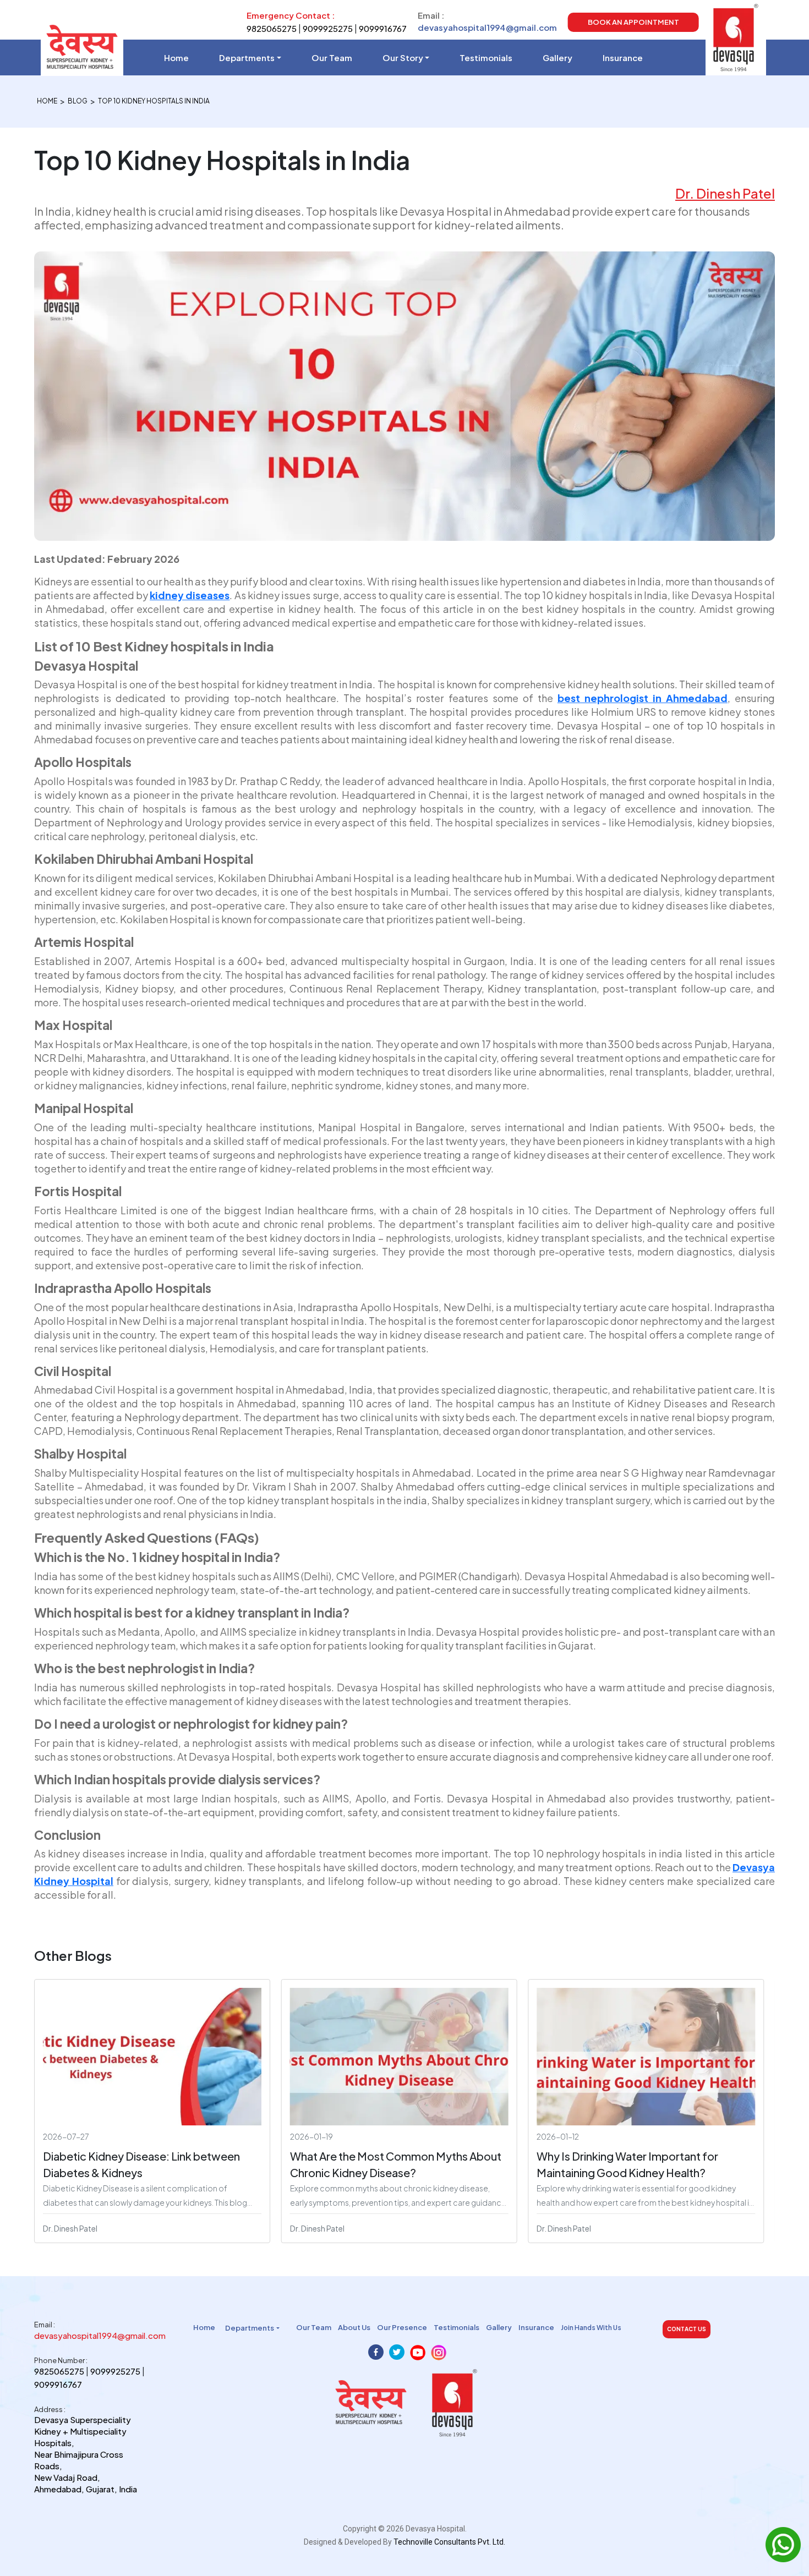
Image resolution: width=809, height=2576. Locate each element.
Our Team (332, 57)
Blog (78, 101)
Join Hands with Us (591, 2328)
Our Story (403, 57)
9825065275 (272, 28)
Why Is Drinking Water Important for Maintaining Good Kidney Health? (627, 2164)
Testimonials (486, 57)
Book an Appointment (633, 22)
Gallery (557, 57)
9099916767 (383, 28)
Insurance (623, 57)
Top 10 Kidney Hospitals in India (154, 101)
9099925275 (328, 28)
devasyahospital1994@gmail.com (487, 27)
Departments (247, 57)
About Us (354, 2327)
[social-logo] (376, 2353)
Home (176, 57)
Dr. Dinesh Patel (725, 193)
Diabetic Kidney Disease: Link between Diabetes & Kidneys (141, 2164)
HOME (47, 101)
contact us (687, 2329)
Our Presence (402, 2327)
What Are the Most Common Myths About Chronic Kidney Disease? (396, 2164)
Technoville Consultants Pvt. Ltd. (449, 2542)
